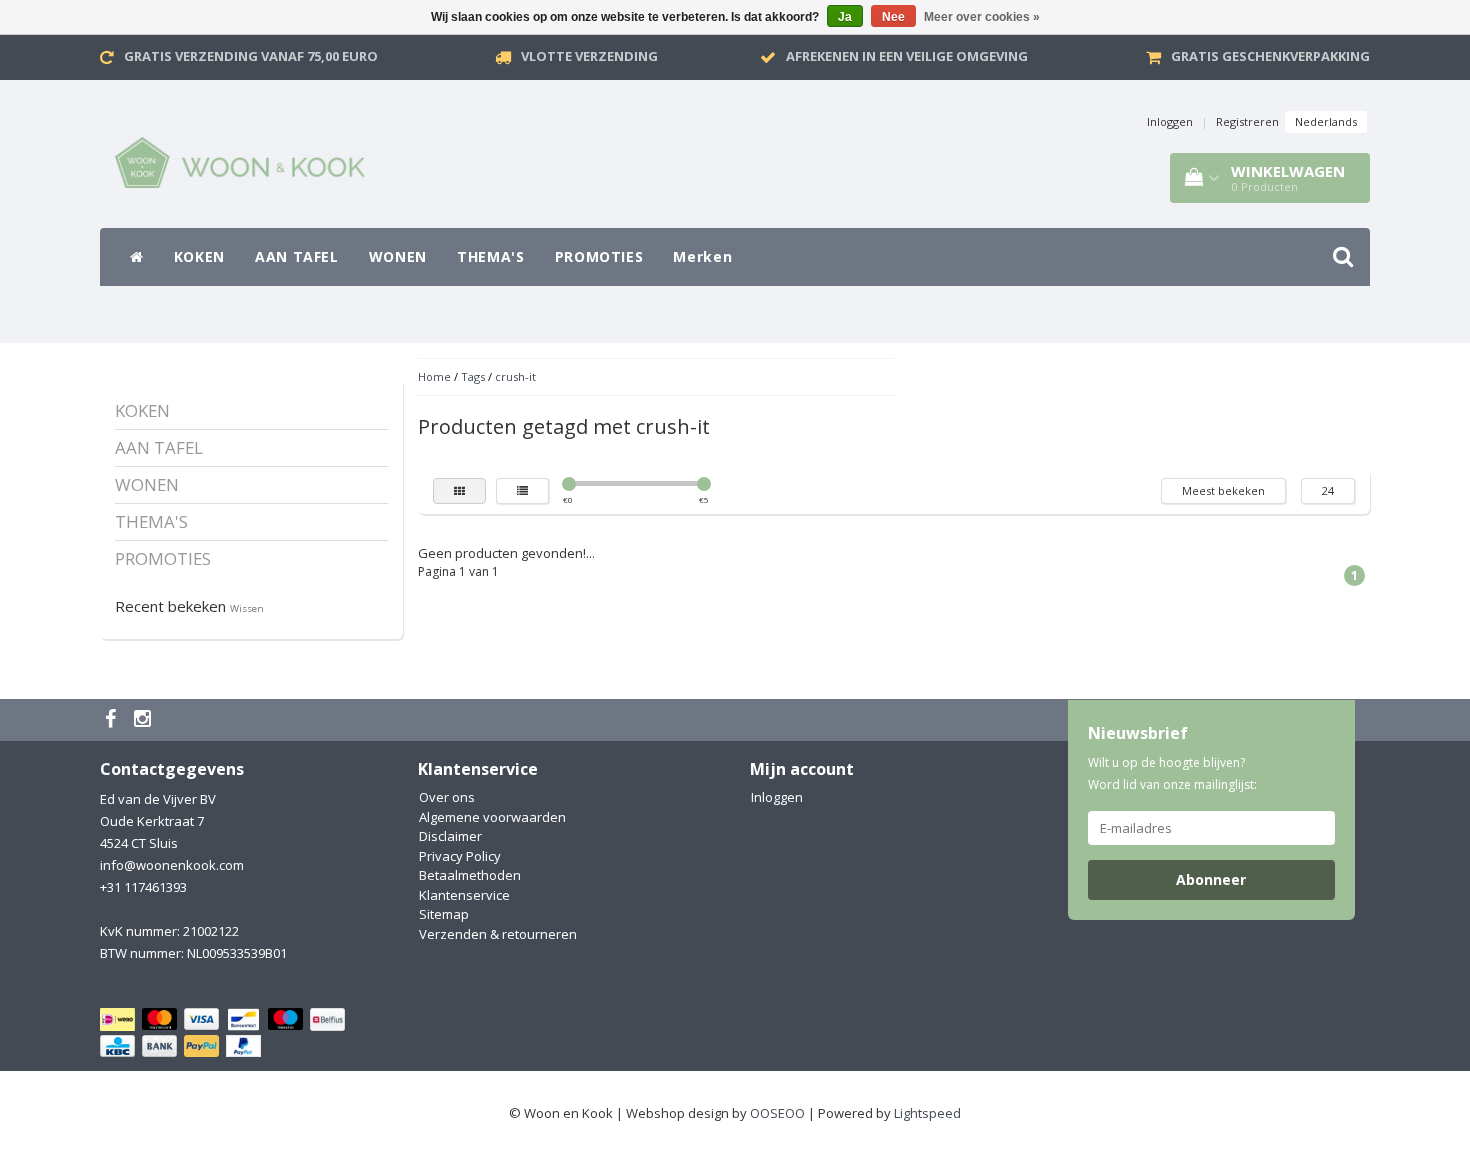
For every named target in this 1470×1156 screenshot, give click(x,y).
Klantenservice (464, 895)
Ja (845, 17)
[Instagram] (145, 720)
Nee (893, 17)
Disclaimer (450, 836)
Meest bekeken (1223, 490)
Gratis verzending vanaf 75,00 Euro (251, 56)
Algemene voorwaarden (492, 817)
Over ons (447, 797)
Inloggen (1170, 121)
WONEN (398, 256)
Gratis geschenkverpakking (1270, 56)
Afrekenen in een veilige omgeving (907, 56)
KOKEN (199, 256)
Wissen (247, 608)
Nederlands (1326, 121)
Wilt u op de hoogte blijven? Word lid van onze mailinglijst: (1172, 773)
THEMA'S (491, 256)
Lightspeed (927, 1113)
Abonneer (1211, 879)
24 (1328, 490)
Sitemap (444, 914)
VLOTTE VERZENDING (589, 56)
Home (434, 376)
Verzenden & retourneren (498, 934)
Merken (702, 256)
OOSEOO (777, 1113)
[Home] (137, 257)
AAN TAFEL (297, 256)
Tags (473, 376)
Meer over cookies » (982, 17)
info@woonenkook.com (172, 865)
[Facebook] (113, 720)
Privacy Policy (460, 856)
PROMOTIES (599, 256)
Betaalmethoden (470, 875)
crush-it (515, 376)
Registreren (1247, 121)
